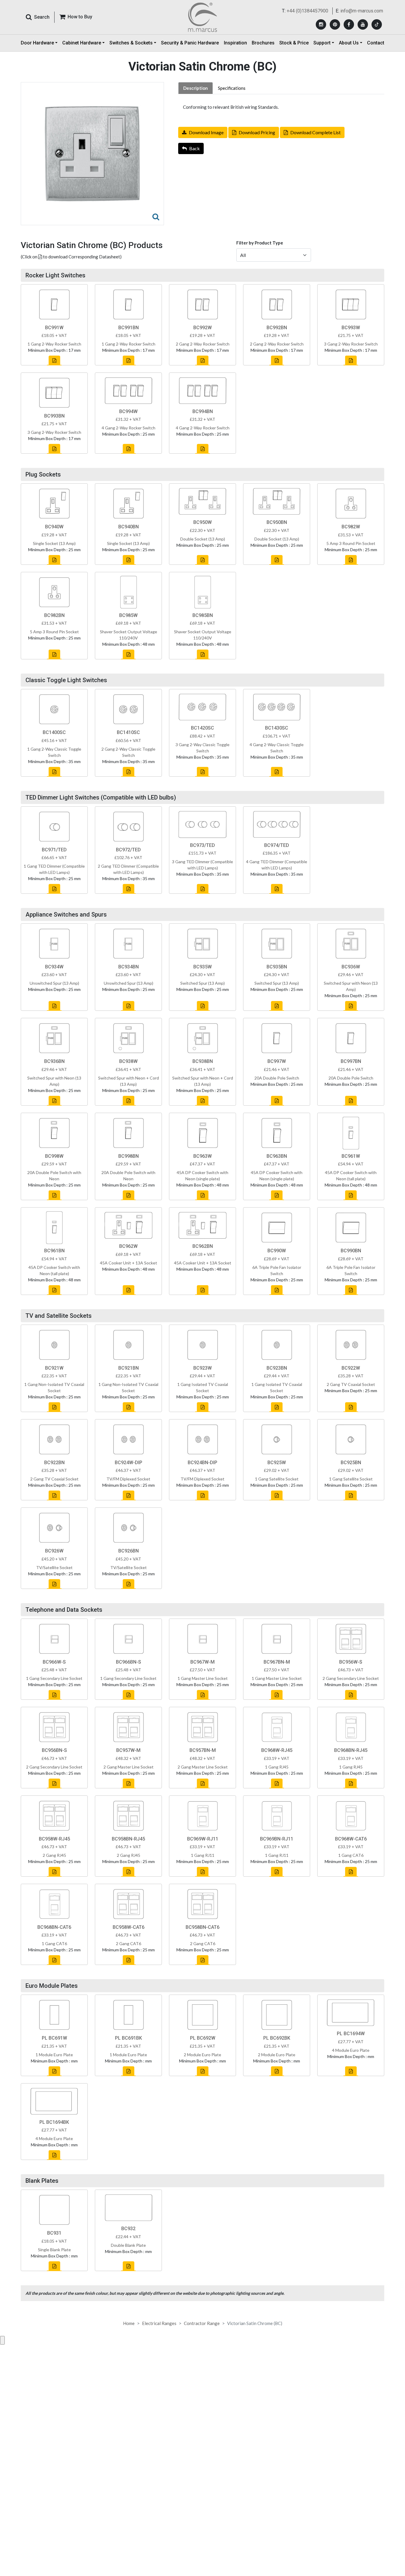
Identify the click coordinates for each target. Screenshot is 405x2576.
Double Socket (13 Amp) (203, 539)
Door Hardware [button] (37, 43)
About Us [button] (349, 43)
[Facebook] (349, 24)
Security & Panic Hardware (190, 43)
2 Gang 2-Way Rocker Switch (203, 344)
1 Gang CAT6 (351, 1855)
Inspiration (235, 43)
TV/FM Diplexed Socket (128, 1479)
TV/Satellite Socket (54, 1567)
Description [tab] (196, 88)
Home (129, 2323)
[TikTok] (377, 24)
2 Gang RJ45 (54, 1855)
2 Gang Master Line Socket (129, 1767)
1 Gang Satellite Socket (277, 1479)
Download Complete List (315, 132)
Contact (376, 43)
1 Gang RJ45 (277, 1767)
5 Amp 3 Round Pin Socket (351, 543)
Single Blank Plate (54, 2250)
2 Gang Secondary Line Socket (351, 1678)
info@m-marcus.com (362, 11)
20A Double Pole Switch (277, 1078)
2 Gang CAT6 (129, 1943)
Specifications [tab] (232, 88)
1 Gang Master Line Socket (203, 1678)
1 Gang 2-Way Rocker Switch (54, 344)
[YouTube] (363, 24)
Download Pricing (257, 132)
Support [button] (322, 43)
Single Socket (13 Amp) (54, 543)
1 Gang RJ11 (203, 1855)
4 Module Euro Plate (351, 2050)
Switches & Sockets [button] (131, 43)
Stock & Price (294, 43)
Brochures (263, 43)
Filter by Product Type (260, 243)
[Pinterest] (335, 24)
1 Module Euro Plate (54, 2055)
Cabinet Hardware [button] (82, 43)
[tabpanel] (281, 107)
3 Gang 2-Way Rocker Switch (351, 344)
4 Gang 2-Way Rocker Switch (129, 428)
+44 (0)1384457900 (307, 11)
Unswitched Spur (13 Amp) (54, 983)
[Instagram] (321, 24)
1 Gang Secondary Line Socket (54, 1678)
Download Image (206, 132)
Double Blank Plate (128, 2245)
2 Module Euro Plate (203, 2055)
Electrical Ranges (159, 2323)
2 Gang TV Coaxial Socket (351, 1384)
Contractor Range (202, 2323)
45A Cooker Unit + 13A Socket (129, 1263)
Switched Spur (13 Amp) (203, 983)
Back (194, 148)
